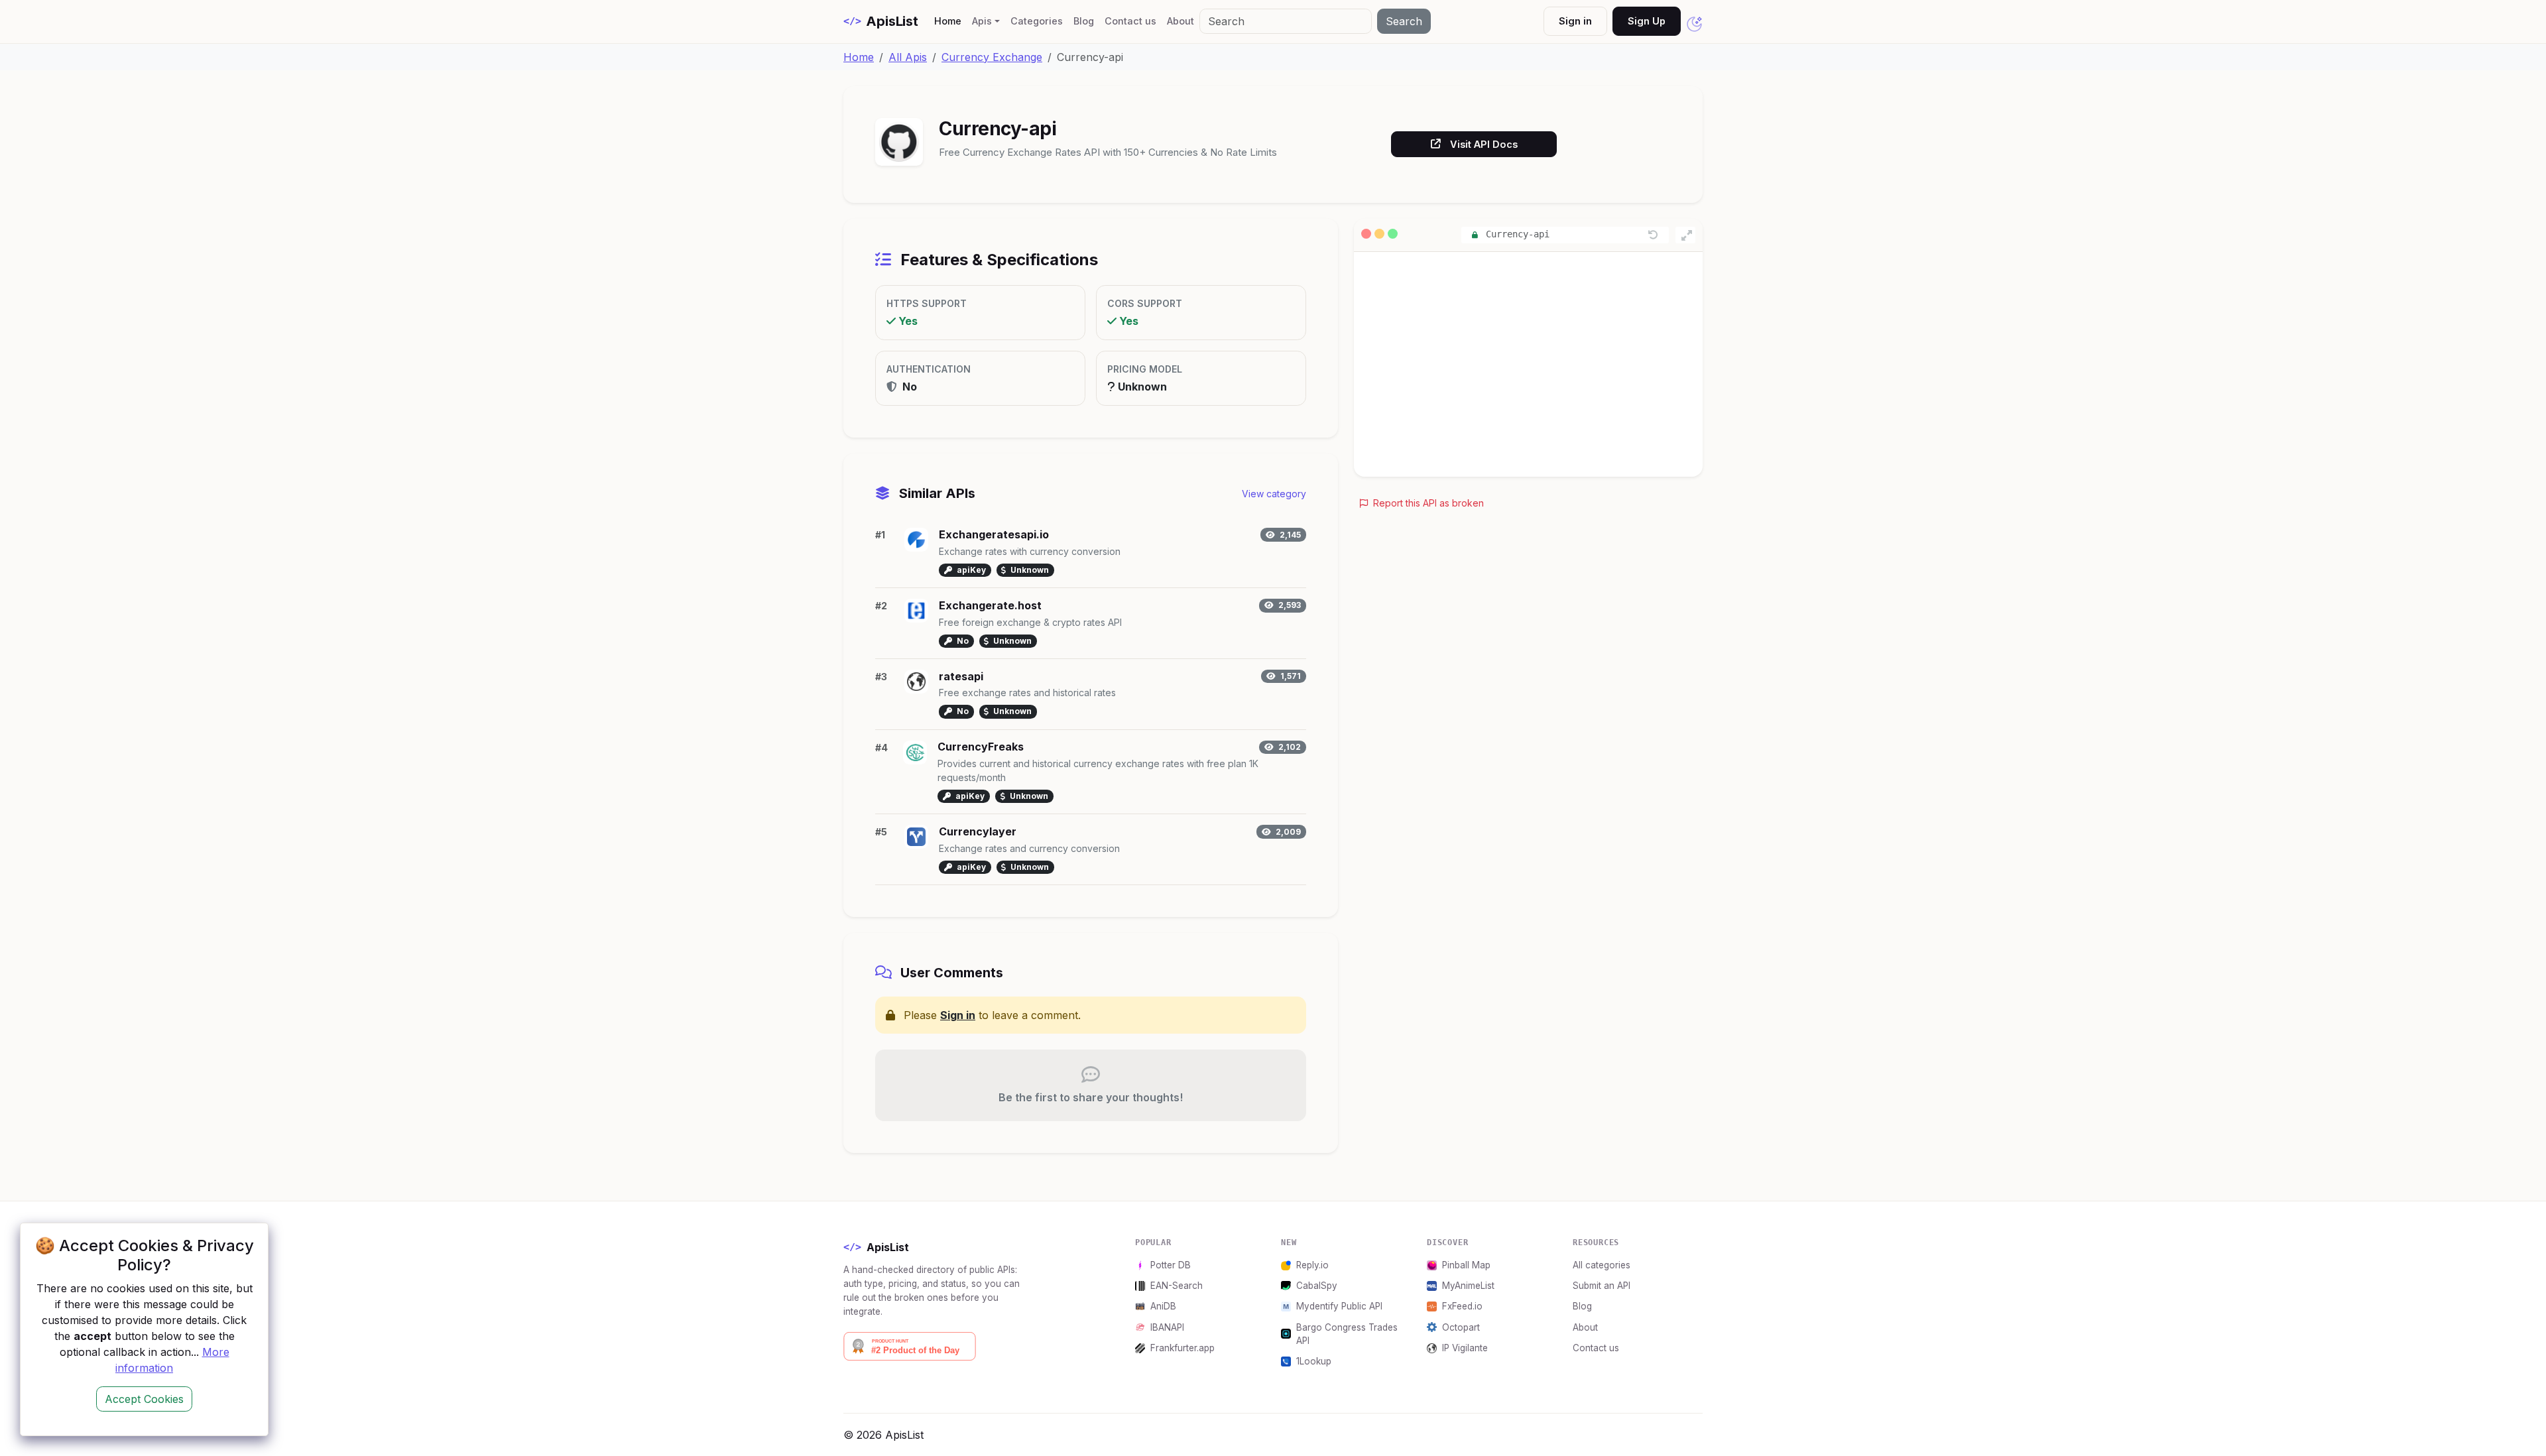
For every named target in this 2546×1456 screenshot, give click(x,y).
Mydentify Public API (1339, 1306)
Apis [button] (982, 21)
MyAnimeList (1468, 1286)
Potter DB (1171, 1265)
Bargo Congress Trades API (1347, 1334)
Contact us (1130, 21)
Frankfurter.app (1182, 1348)
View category (1274, 494)
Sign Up (1647, 21)
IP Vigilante (1465, 1348)
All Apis (908, 57)
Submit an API (1602, 1286)
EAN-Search (1177, 1286)
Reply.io (1312, 1265)
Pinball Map (1466, 1265)
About (1181, 21)
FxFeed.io (1462, 1306)
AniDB (1163, 1306)
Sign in (1575, 21)
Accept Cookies (144, 1399)
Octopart (1461, 1327)
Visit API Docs (1484, 144)
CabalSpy (1317, 1286)
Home (950, 21)
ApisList (881, 21)
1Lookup (1314, 1361)
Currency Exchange (992, 57)
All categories (1602, 1265)
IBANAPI (1167, 1327)
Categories (1037, 21)
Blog (1084, 21)
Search (1404, 21)
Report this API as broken (1427, 503)
